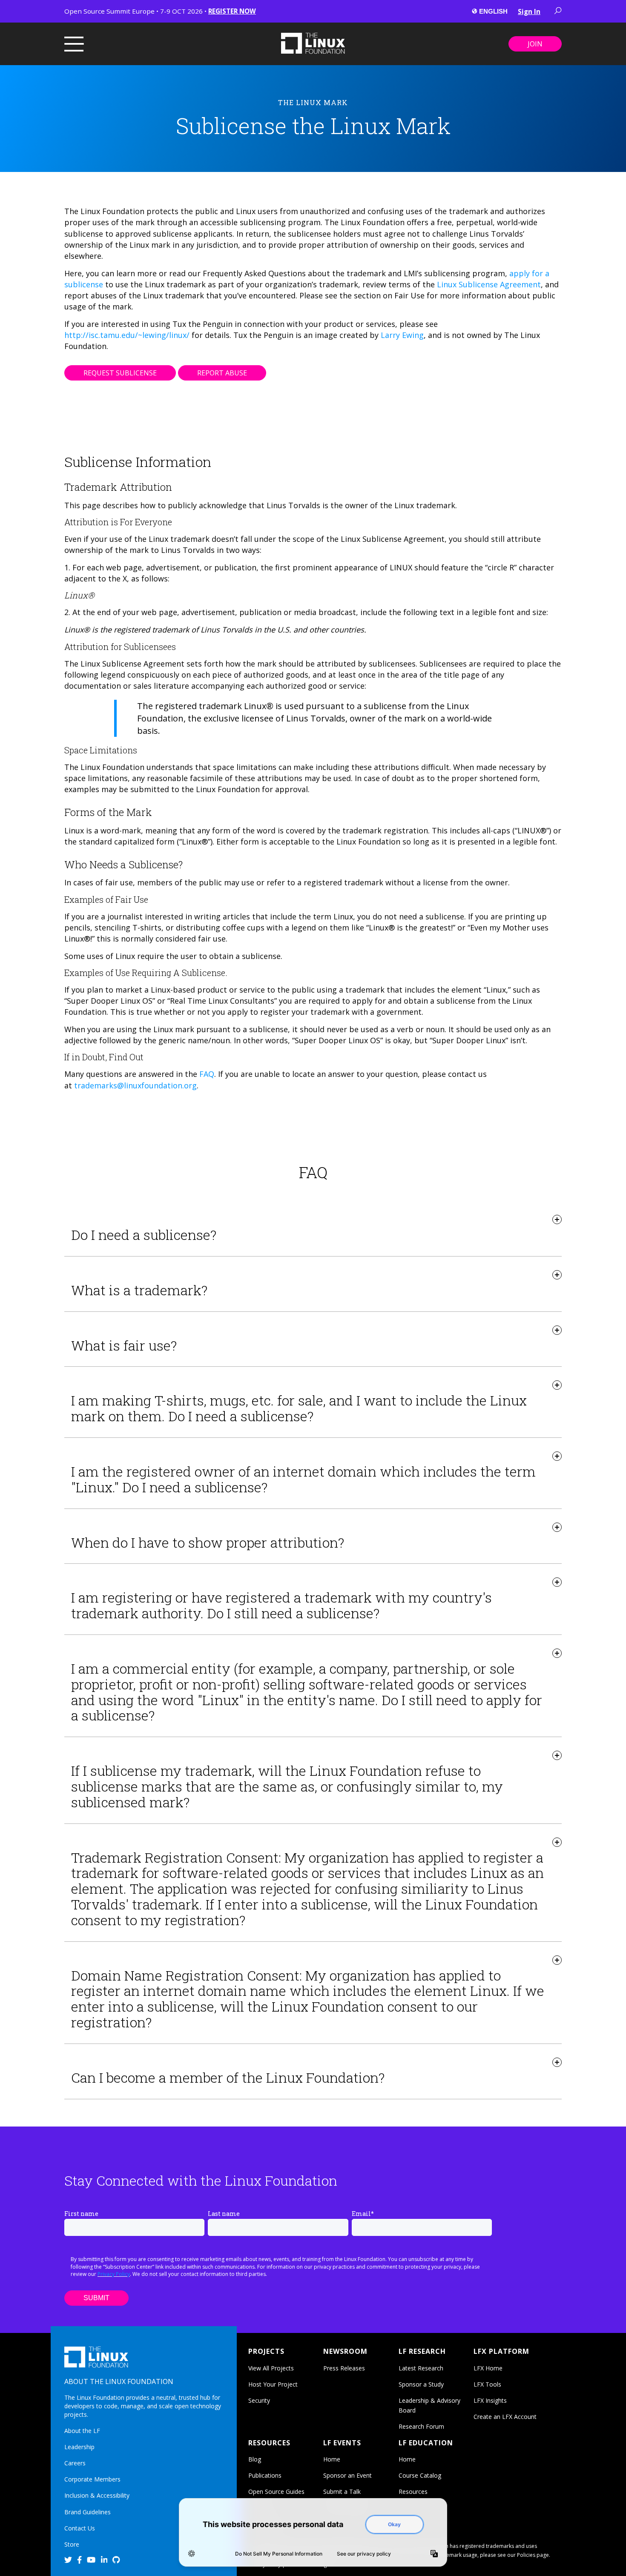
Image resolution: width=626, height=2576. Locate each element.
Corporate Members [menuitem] (92, 2479)
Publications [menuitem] (265, 2475)
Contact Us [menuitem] (80, 2528)
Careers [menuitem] (75, 2463)
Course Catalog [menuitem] (420, 2475)
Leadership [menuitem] (79, 2447)
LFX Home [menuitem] (488, 2368)
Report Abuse (222, 373)
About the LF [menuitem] (82, 2431)
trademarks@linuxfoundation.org (135, 1085)
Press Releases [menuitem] (344, 2368)
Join (535, 44)
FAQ (207, 1074)
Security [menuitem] (259, 2400)
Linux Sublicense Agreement (489, 284)
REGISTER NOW (232, 11)
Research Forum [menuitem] (421, 2426)
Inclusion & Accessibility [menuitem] (97, 2495)
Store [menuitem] (72, 2544)
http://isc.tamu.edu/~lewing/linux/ (127, 335)
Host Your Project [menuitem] (273, 2384)
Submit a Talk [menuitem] (342, 2492)
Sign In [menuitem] (529, 11)
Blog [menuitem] (255, 2459)
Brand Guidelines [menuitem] (88, 2512)
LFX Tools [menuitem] (487, 2384)
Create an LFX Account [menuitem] (505, 2417)
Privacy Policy (114, 2274)
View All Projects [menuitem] (271, 2368)
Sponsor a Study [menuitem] (421, 2384)
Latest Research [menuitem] (421, 2368)
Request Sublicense (120, 373)
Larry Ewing (402, 335)
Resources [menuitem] (413, 2492)
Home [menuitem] (332, 2459)
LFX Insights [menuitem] (490, 2400)
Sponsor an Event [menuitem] (347, 2475)
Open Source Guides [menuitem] (276, 2492)
